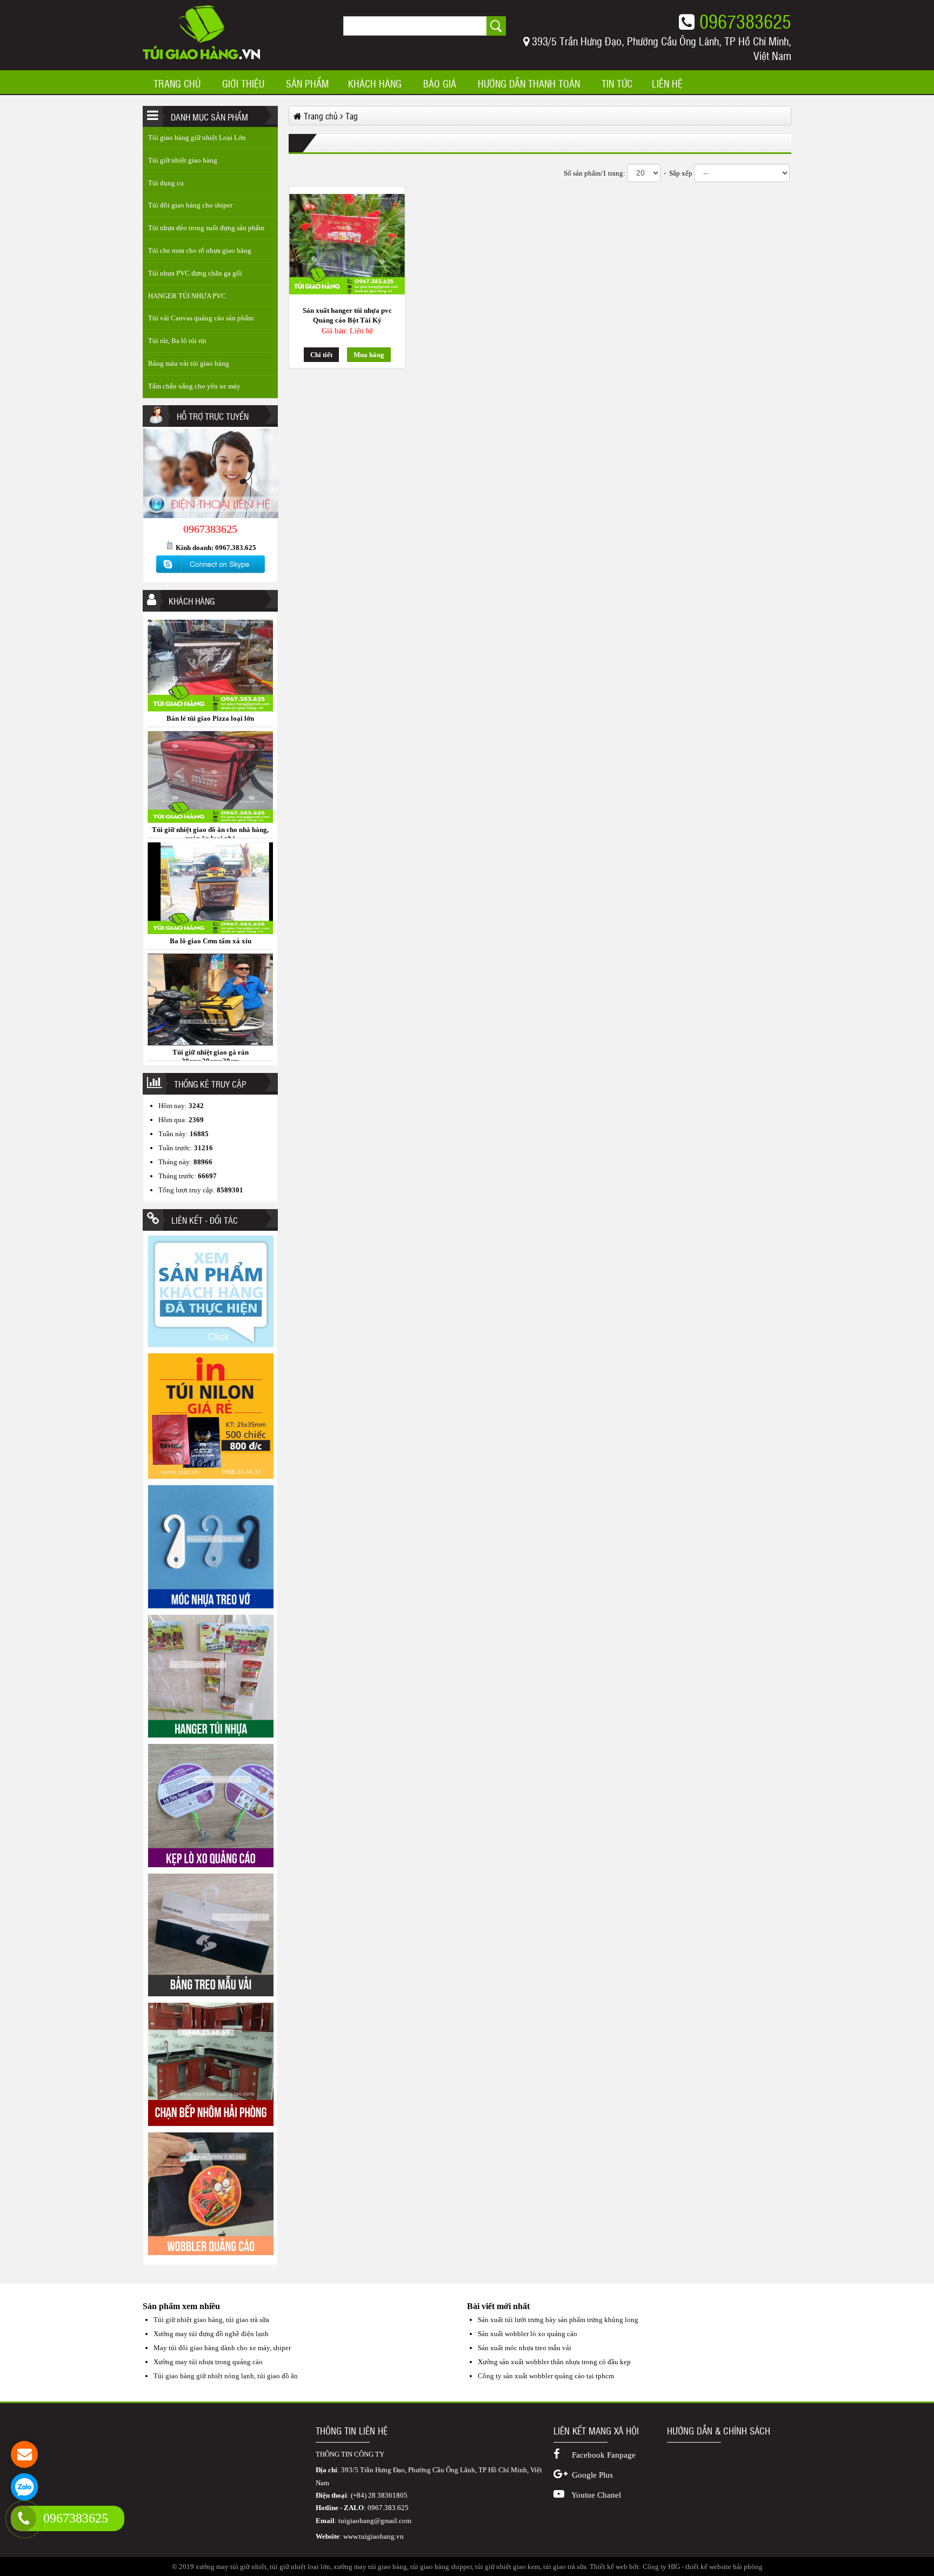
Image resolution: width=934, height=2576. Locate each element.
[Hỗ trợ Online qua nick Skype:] (210, 573)
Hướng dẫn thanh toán (529, 84)
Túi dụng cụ (166, 183)
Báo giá (440, 84)
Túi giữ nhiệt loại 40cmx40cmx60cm (210, 1052)
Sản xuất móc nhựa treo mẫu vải (525, 2348)
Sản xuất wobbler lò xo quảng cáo (528, 2334)
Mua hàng (369, 355)
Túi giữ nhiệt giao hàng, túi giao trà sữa (211, 2320)
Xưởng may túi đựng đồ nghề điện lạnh (211, 2334)
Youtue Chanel (595, 2495)
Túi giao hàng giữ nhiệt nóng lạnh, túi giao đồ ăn (226, 2376)
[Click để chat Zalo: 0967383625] (24, 2487)
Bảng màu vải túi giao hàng (189, 363)
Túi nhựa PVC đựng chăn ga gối (195, 273)
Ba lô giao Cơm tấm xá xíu (211, 830)
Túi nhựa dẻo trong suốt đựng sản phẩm (206, 228)
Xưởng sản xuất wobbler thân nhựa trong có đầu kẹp (554, 2362)
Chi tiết (321, 355)
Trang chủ (177, 84)
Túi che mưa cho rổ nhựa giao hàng (200, 250)
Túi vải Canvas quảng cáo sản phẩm (201, 318)
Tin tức (617, 84)
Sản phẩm (307, 84)
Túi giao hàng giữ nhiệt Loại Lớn (197, 137)
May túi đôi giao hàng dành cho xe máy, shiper (222, 2348)
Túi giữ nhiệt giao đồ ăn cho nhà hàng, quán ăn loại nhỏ (210, 723)
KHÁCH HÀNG (375, 84)
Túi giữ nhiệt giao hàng (183, 160)
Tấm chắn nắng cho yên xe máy (194, 386)
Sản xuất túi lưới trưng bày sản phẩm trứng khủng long (558, 2320)
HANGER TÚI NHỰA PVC (187, 296)
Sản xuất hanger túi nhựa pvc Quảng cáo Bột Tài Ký (347, 315)
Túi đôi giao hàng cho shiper (190, 205)
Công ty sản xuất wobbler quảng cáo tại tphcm (546, 2376)
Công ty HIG (661, 2567)
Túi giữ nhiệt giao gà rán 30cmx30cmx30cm (211, 945)
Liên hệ (667, 84)
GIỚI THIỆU (243, 84)
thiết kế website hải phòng (724, 2567)
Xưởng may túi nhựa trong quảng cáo (208, 2362)
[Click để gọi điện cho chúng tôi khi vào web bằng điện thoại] (24, 2518)
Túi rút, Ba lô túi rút (177, 341)
